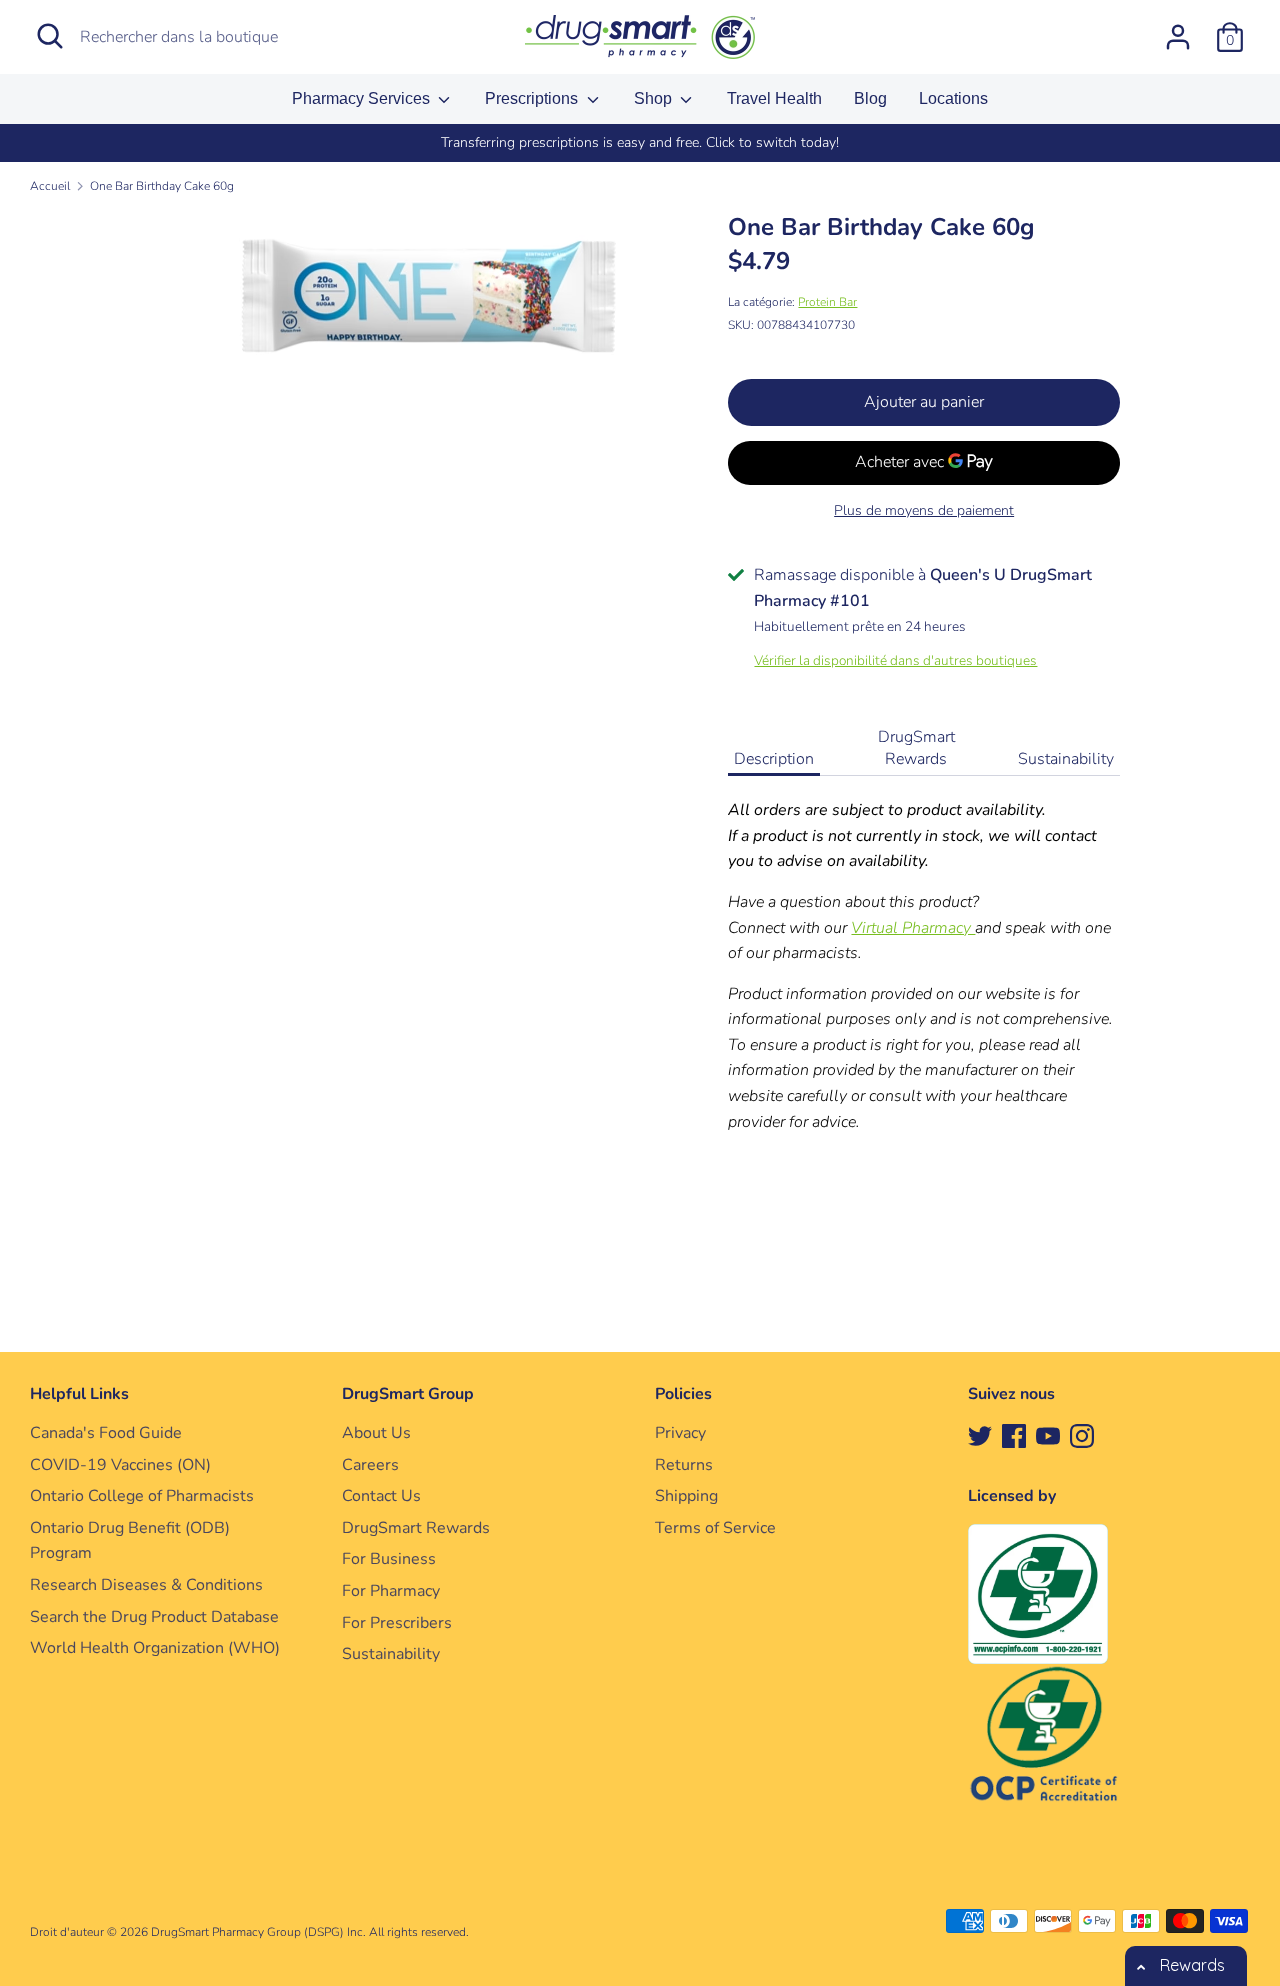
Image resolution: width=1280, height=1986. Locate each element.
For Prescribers (397, 1623)
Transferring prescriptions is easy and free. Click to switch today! (640, 142)
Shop (655, 98)
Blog (870, 98)
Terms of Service (715, 1528)
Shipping (686, 1496)
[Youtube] (1048, 1435)
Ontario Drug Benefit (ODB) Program (130, 1541)
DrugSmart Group (408, 1394)
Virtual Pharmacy (913, 928)
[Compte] (1178, 29)
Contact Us (381, 1496)
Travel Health (774, 98)
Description (774, 759)
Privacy (680, 1433)
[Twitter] (980, 1435)
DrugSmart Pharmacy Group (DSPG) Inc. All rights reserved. (310, 1932)
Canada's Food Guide (106, 1433)
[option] (640, 143)
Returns (684, 1465)
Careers (370, 1465)
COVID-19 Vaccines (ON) (120, 1465)
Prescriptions (533, 98)
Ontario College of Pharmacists (142, 1496)
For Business (389, 1559)
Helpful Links (79, 1394)
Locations (953, 98)
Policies (683, 1394)
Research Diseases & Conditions (146, 1585)
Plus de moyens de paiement (924, 510)
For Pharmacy (391, 1591)
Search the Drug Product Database (154, 1617)
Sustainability (1066, 759)
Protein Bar (827, 302)
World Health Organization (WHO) (155, 1648)
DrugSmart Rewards (916, 748)
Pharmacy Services (363, 98)
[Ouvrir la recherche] (50, 36)
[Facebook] (1014, 1435)
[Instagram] (1082, 1435)
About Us (376, 1433)
